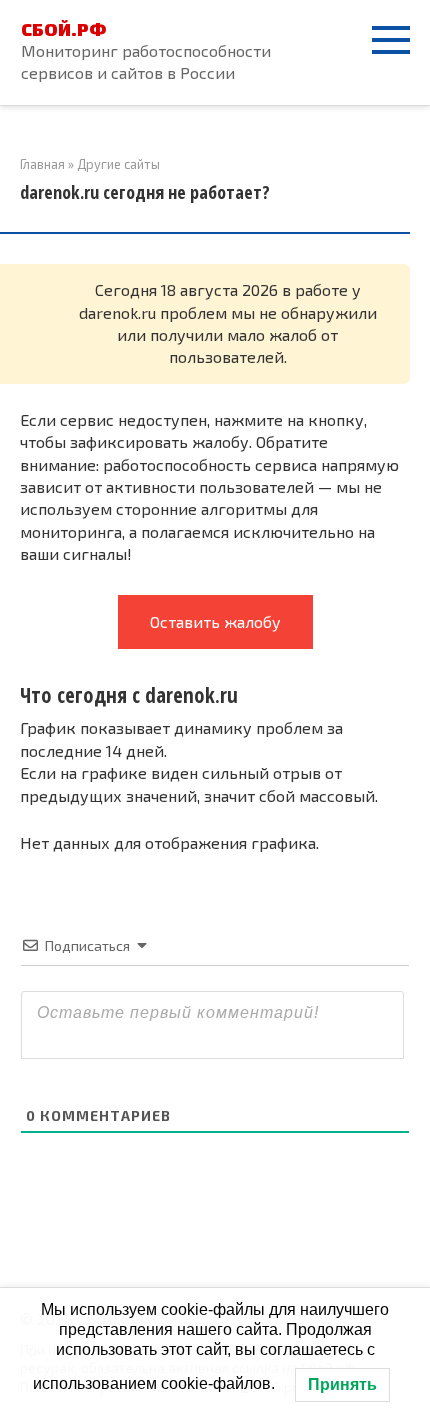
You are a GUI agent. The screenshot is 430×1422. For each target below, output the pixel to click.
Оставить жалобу (215, 621)
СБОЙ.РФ (63, 29)
